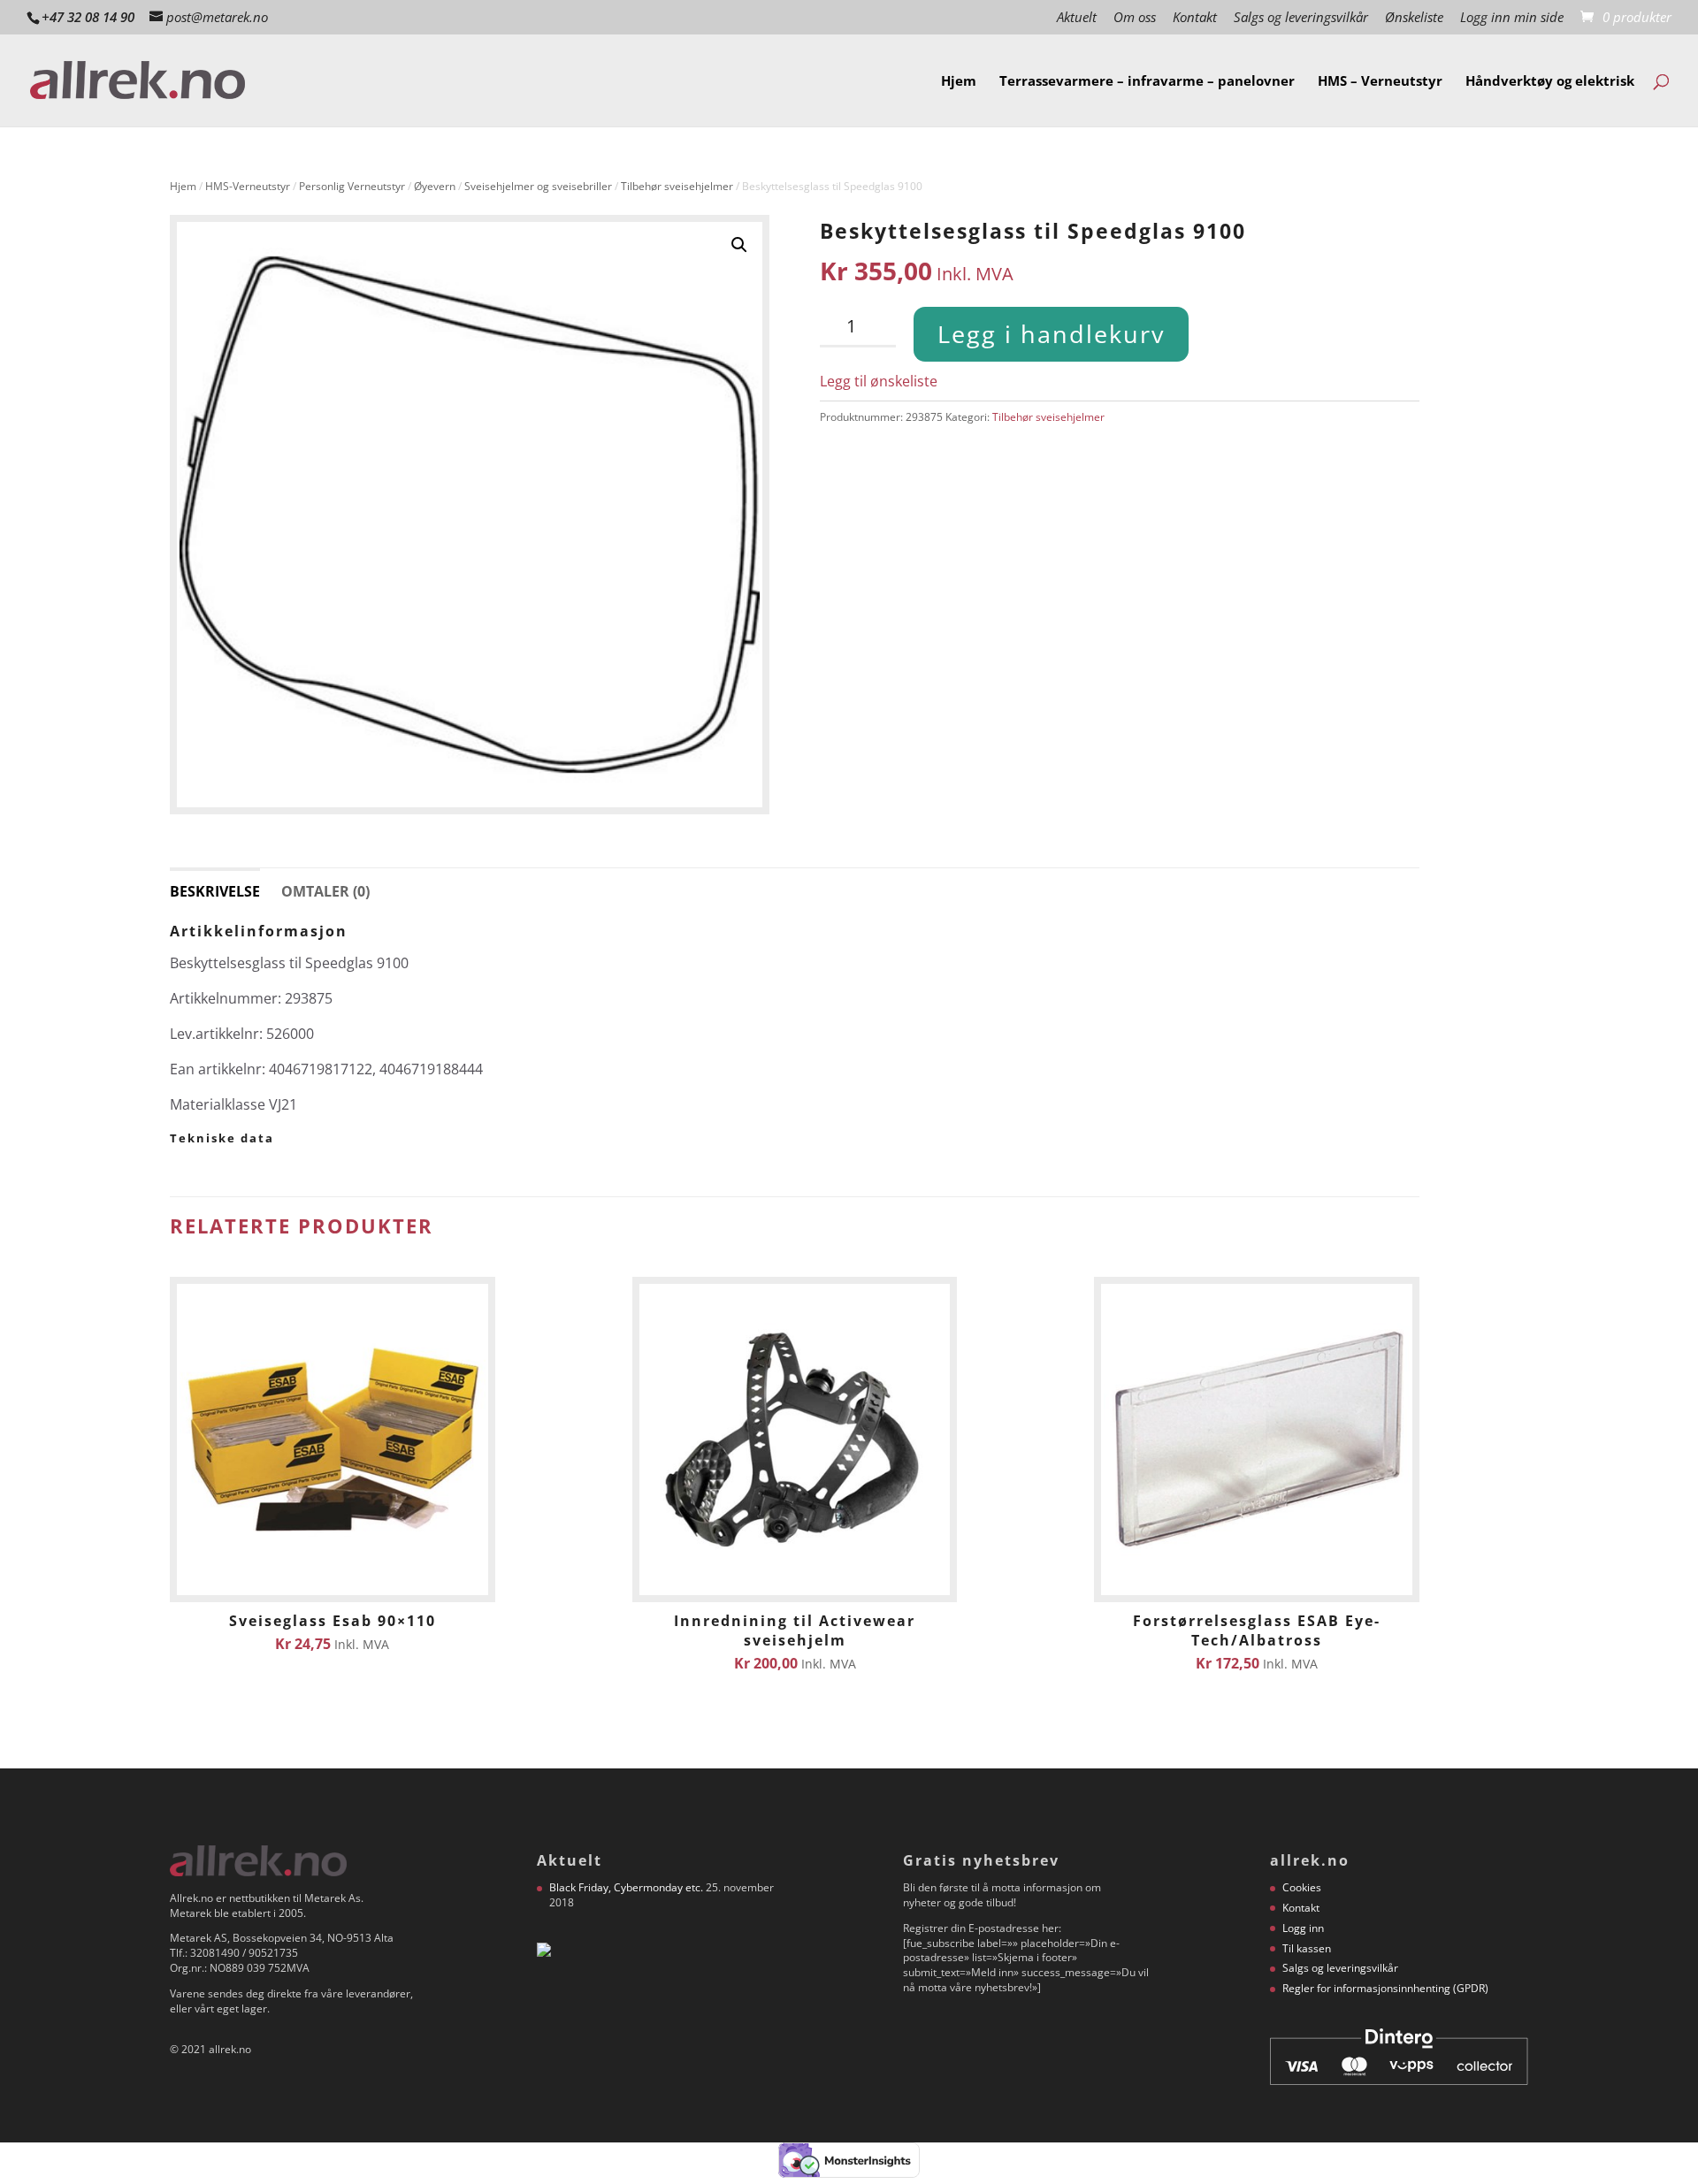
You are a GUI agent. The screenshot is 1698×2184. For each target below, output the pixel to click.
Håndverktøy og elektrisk (1550, 82)
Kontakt (1195, 18)
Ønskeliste (1414, 18)
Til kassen (1307, 1948)
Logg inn (1303, 1928)
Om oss (1135, 18)
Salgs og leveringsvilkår (1301, 18)
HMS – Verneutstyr (1380, 82)
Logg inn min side (1512, 18)
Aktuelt (1077, 18)
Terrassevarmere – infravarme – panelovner (1147, 82)
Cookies (1302, 1887)
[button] (739, 245)
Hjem (959, 82)
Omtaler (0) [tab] (325, 891)
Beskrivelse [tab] (215, 891)
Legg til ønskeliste (879, 381)
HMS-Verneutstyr (248, 186)
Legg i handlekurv (1051, 334)
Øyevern (435, 186)
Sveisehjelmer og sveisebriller (538, 186)
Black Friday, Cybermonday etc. (626, 1887)
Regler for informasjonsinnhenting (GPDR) (1385, 1988)
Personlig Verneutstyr (352, 186)
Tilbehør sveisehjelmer (677, 186)
